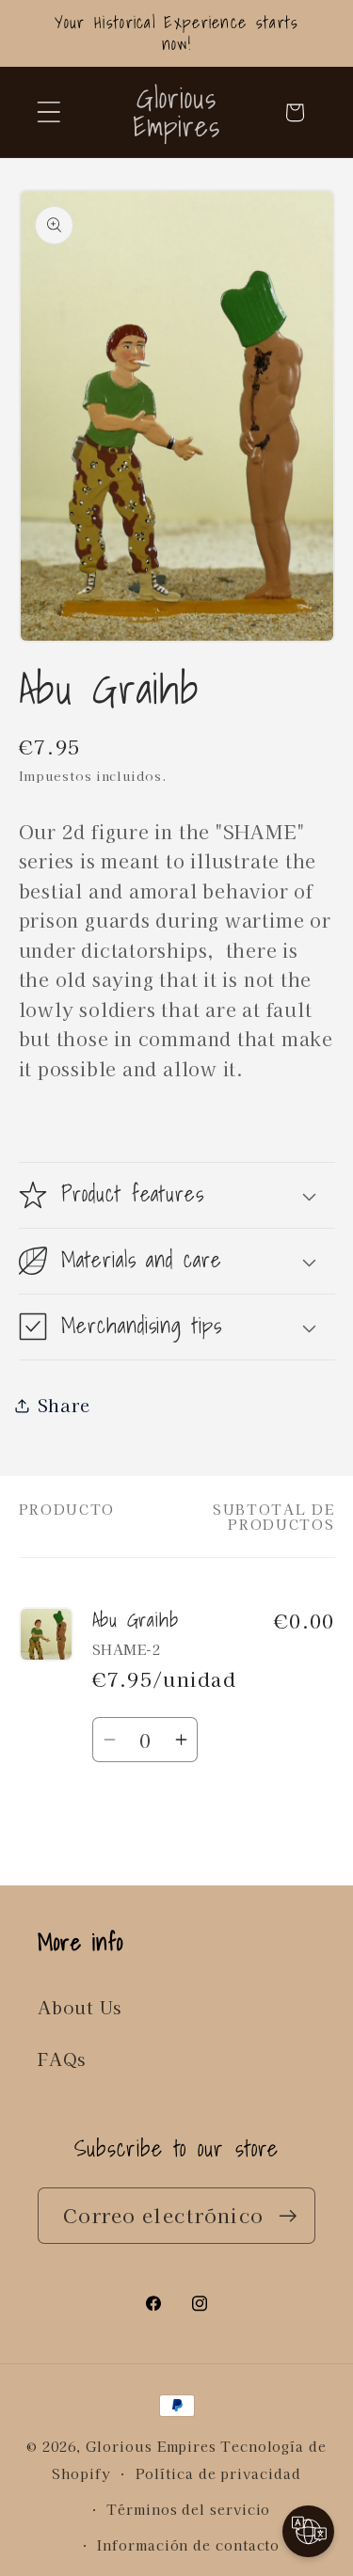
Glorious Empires (151, 2446)
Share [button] (64, 1405)
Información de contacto (188, 2544)
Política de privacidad (218, 2473)
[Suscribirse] (288, 2216)
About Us (80, 2007)
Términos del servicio (188, 2509)
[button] (48, 112)
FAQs (62, 2059)
